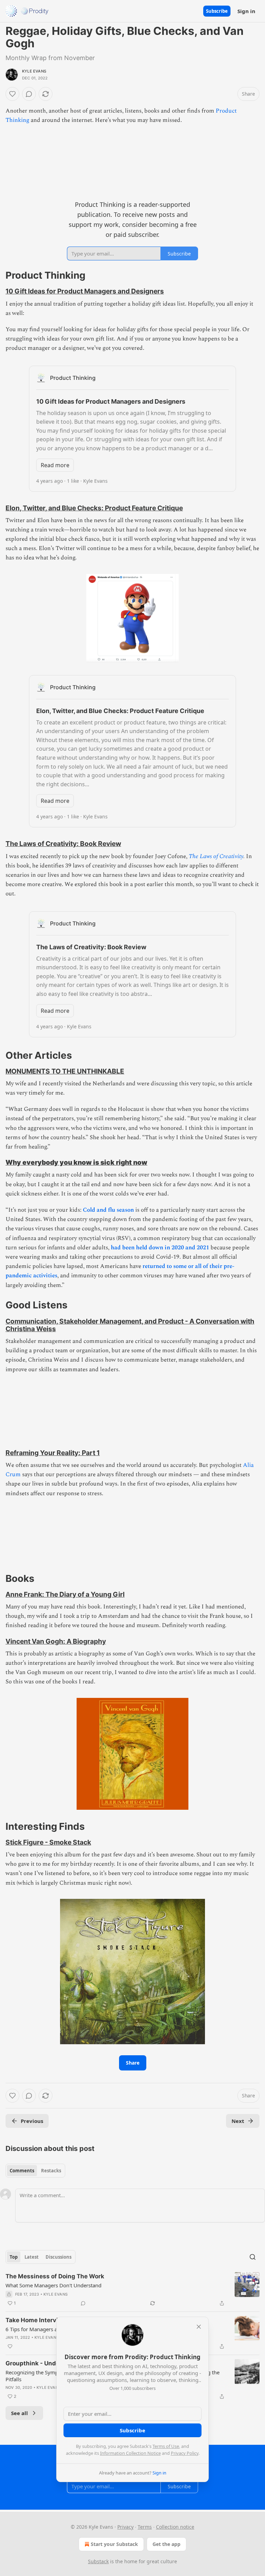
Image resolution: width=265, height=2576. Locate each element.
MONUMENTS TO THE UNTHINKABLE (65, 1071)
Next (238, 2121)
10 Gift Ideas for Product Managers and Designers (85, 291)
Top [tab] (14, 2257)
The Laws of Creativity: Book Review (63, 844)
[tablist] (35, 2171)
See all (19, 2413)
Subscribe (217, 11)
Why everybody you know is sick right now (76, 1162)
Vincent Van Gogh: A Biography (56, 1641)
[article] (132, 2290)
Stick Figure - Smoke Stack (48, 1842)
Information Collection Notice (130, 2453)
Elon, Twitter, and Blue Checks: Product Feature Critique (94, 508)
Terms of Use (166, 2446)
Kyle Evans (34, 71)
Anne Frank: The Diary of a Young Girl (65, 1594)
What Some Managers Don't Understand (53, 2285)
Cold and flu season (108, 1210)
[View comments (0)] (29, 94)
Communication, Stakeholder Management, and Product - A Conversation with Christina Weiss (130, 1325)
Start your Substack (114, 2544)
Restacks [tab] (51, 2171)
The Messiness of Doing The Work (55, 2276)
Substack (98, 2561)
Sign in (246, 11)
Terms (145, 2527)
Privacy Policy (185, 2453)
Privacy (125, 2527)
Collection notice (175, 2527)
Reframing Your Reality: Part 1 (53, 1453)
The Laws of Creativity (216, 856)
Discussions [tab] (58, 2257)
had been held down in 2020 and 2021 (160, 1248)
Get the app (166, 2544)
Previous (32, 2121)
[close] (199, 2327)
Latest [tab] (32, 2257)
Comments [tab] (22, 2171)
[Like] (12, 94)
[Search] (253, 2257)
